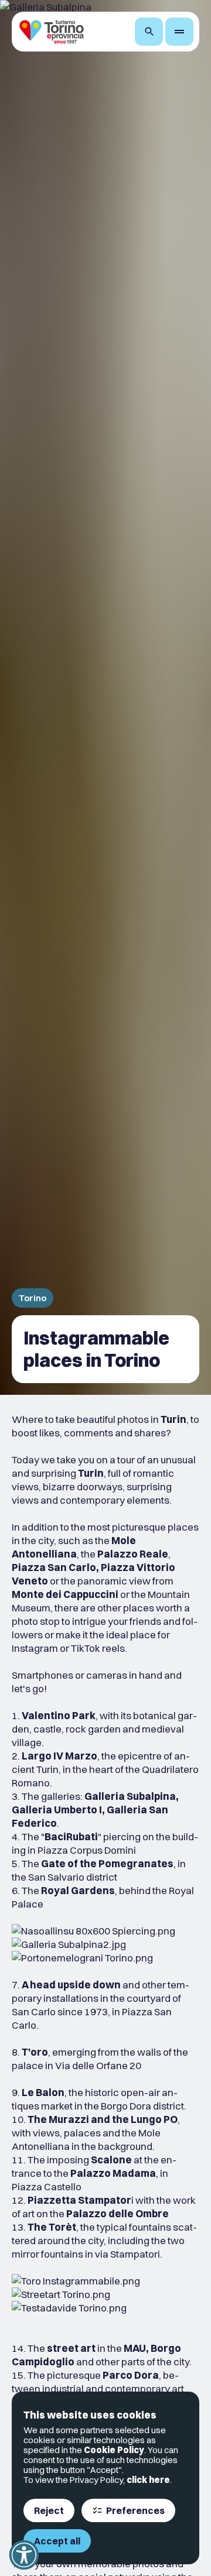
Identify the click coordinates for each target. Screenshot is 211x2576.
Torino (33, 1298)
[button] (24, 2555)
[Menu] (179, 32)
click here (148, 2480)
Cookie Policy (114, 2450)
